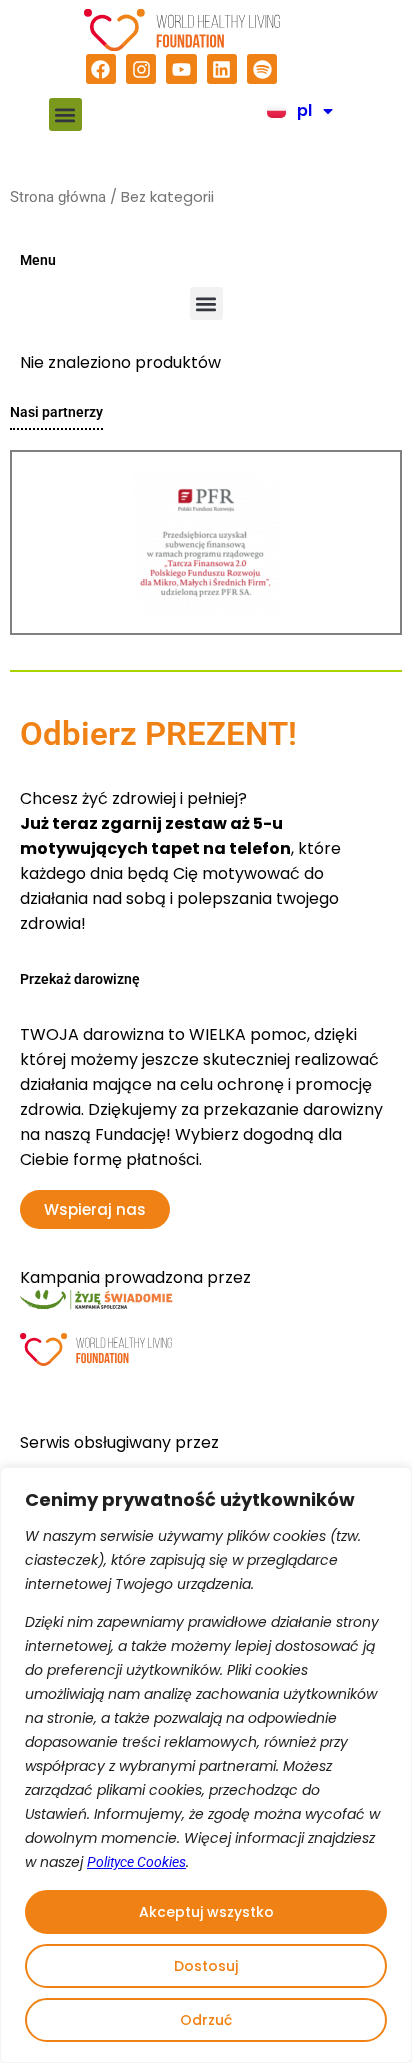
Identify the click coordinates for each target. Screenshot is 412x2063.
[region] (206, 1765)
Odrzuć (206, 2020)
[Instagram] (141, 69)
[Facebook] (101, 69)
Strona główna (58, 197)
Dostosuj (206, 1966)
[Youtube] (181, 69)
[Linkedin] (222, 69)
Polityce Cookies (136, 1862)
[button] (65, 114)
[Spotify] (262, 69)
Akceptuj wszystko (206, 1912)
